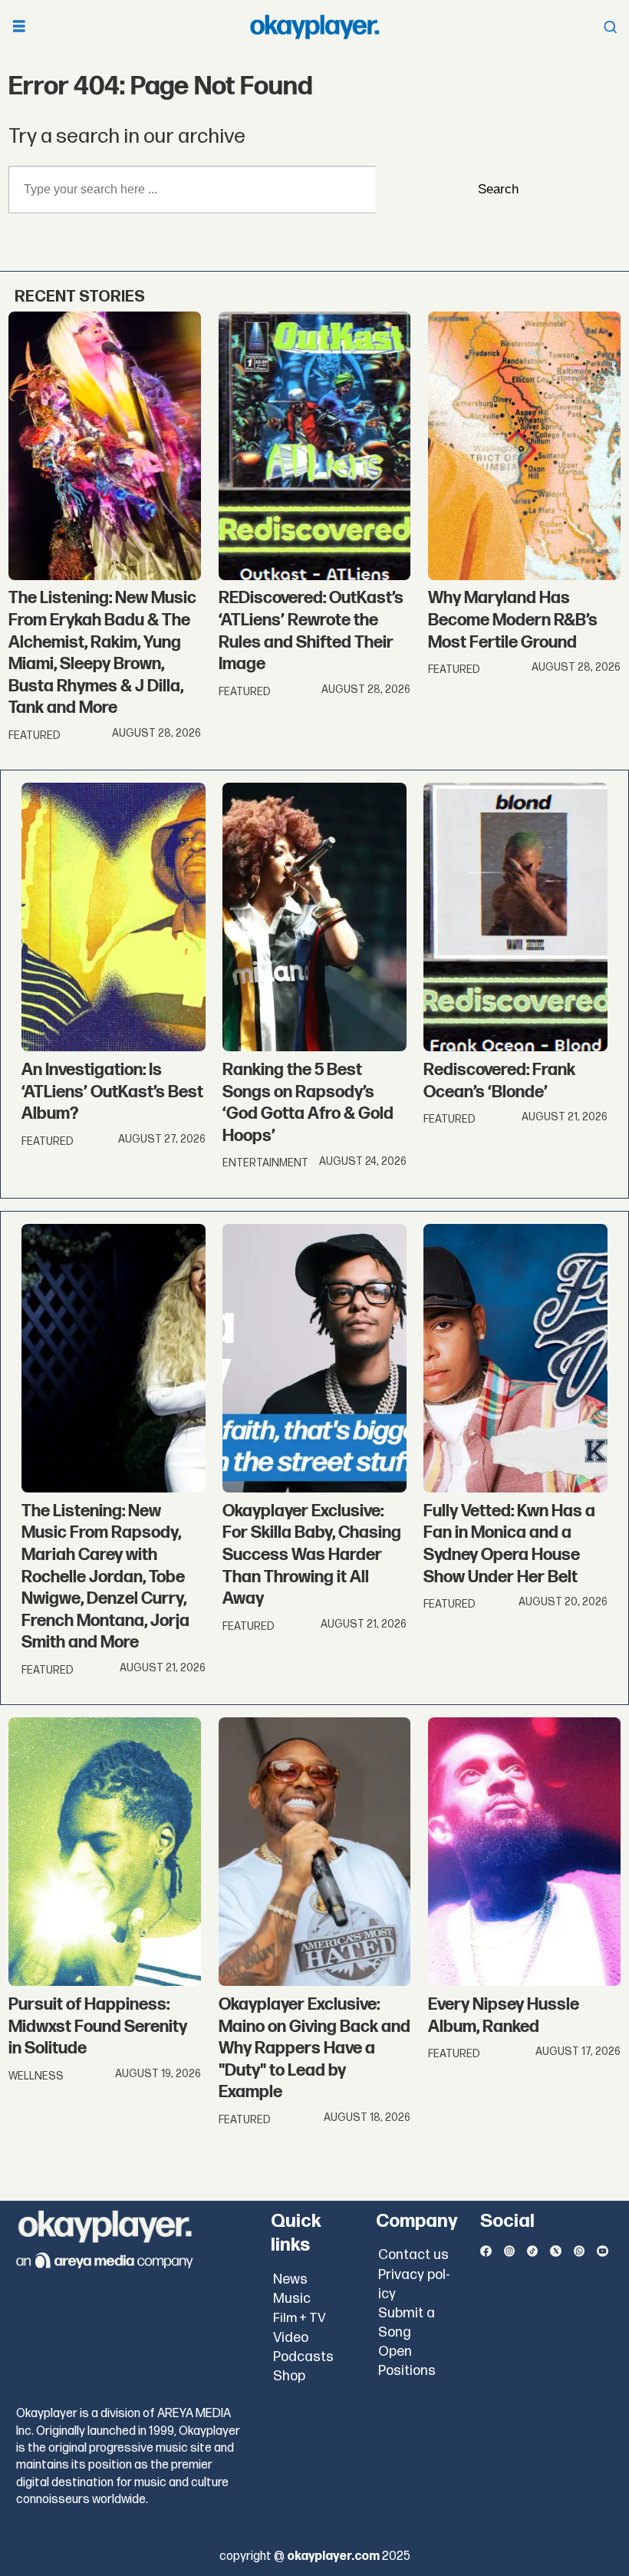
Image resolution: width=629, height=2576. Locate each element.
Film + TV (300, 2318)
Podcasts (303, 2357)
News (290, 2279)
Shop (289, 2376)
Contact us (413, 2255)
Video (291, 2338)
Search (498, 189)
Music (292, 2299)
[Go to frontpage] (314, 27)
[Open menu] (19, 27)
